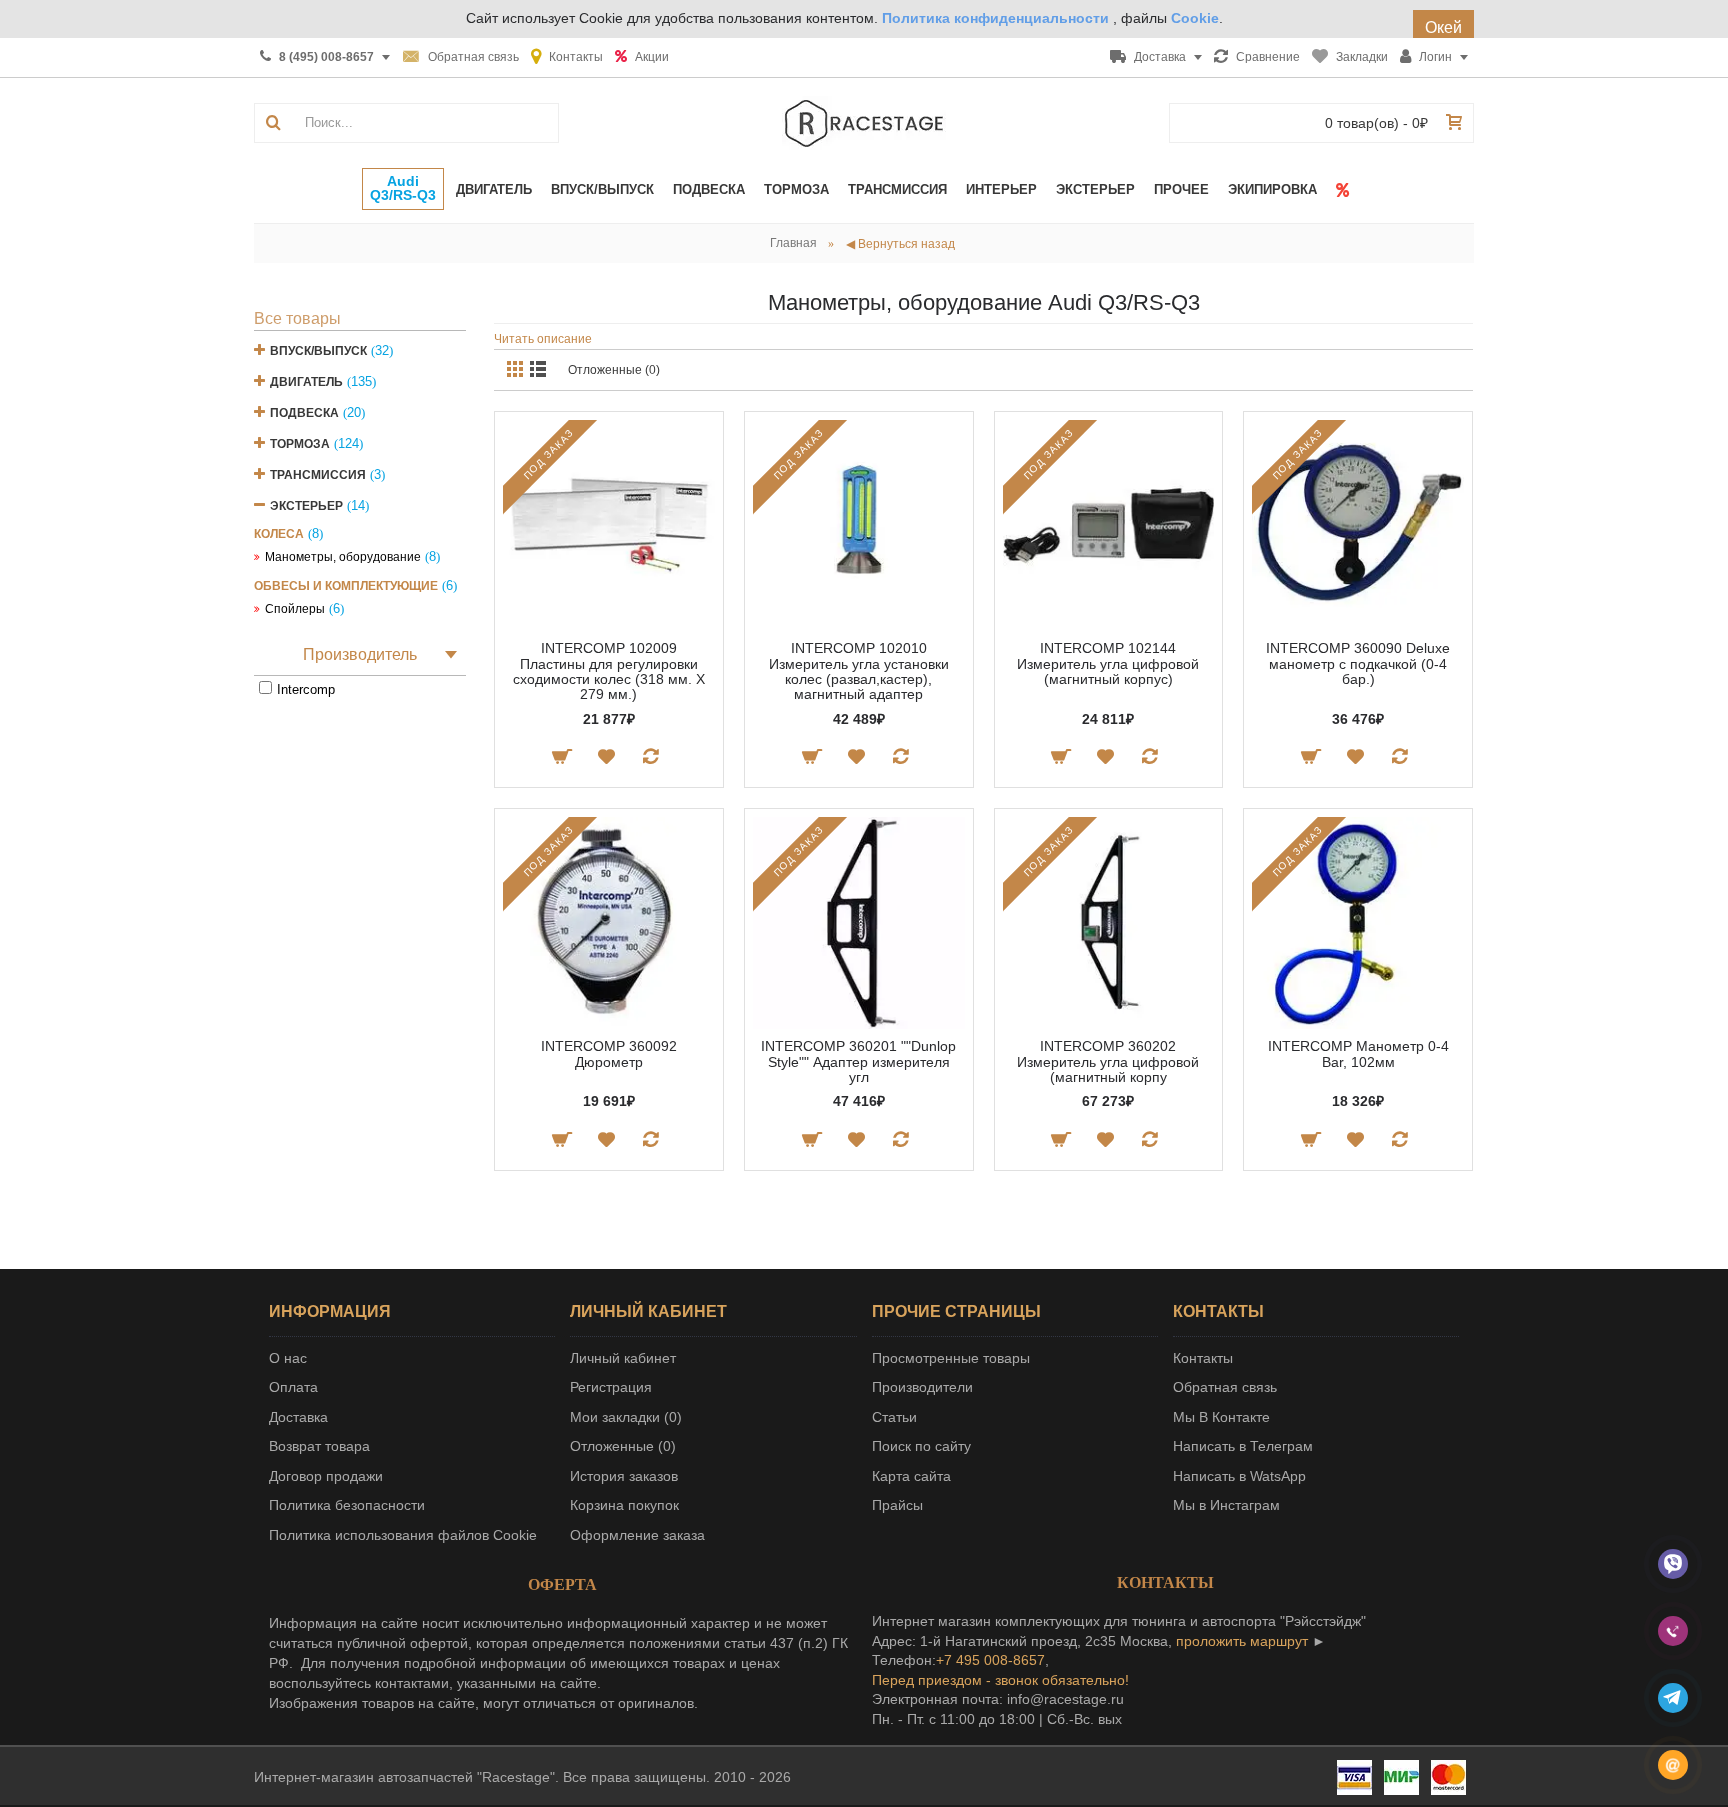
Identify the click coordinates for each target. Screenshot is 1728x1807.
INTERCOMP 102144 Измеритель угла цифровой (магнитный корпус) (1108, 663)
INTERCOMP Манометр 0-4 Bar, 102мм (1358, 1053)
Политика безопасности (347, 1505)
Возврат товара (319, 1446)
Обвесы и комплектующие (346, 586)
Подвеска (304, 413)
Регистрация (611, 1387)
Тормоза (300, 444)
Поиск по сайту (921, 1446)
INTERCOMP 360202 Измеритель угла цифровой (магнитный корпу (1108, 1061)
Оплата (293, 1387)
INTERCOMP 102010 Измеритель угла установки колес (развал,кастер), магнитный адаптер (859, 671)
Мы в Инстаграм (1226, 1505)
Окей (1443, 27)
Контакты (1203, 1358)
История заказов (624, 1476)
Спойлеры (295, 609)
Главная (793, 243)
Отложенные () (623, 1446)
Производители (922, 1387)
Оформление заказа (637, 1535)
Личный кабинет (623, 1358)
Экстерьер (306, 506)
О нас (288, 1358)
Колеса (279, 534)
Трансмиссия (318, 475)
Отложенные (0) (614, 370)
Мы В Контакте (1221, 1417)
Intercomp (306, 689)
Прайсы (897, 1505)
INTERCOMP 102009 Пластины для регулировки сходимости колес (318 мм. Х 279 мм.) (609, 671)
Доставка (298, 1417)
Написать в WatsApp (1239, 1476)
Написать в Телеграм (1243, 1446)
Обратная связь (1225, 1387)
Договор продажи (326, 1476)
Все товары (297, 318)
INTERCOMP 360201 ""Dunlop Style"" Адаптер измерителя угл (858, 1061)
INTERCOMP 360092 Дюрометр (609, 1053)
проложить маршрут (1242, 1641)
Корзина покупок (624, 1505)
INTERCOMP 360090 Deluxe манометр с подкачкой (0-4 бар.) (1358, 663)
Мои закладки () (626, 1417)
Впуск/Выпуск (318, 351)
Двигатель (306, 382)
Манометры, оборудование (343, 557)
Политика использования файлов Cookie (403, 1535)
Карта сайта (911, 1476)
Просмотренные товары (951, 1358)
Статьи (894, 1417)
